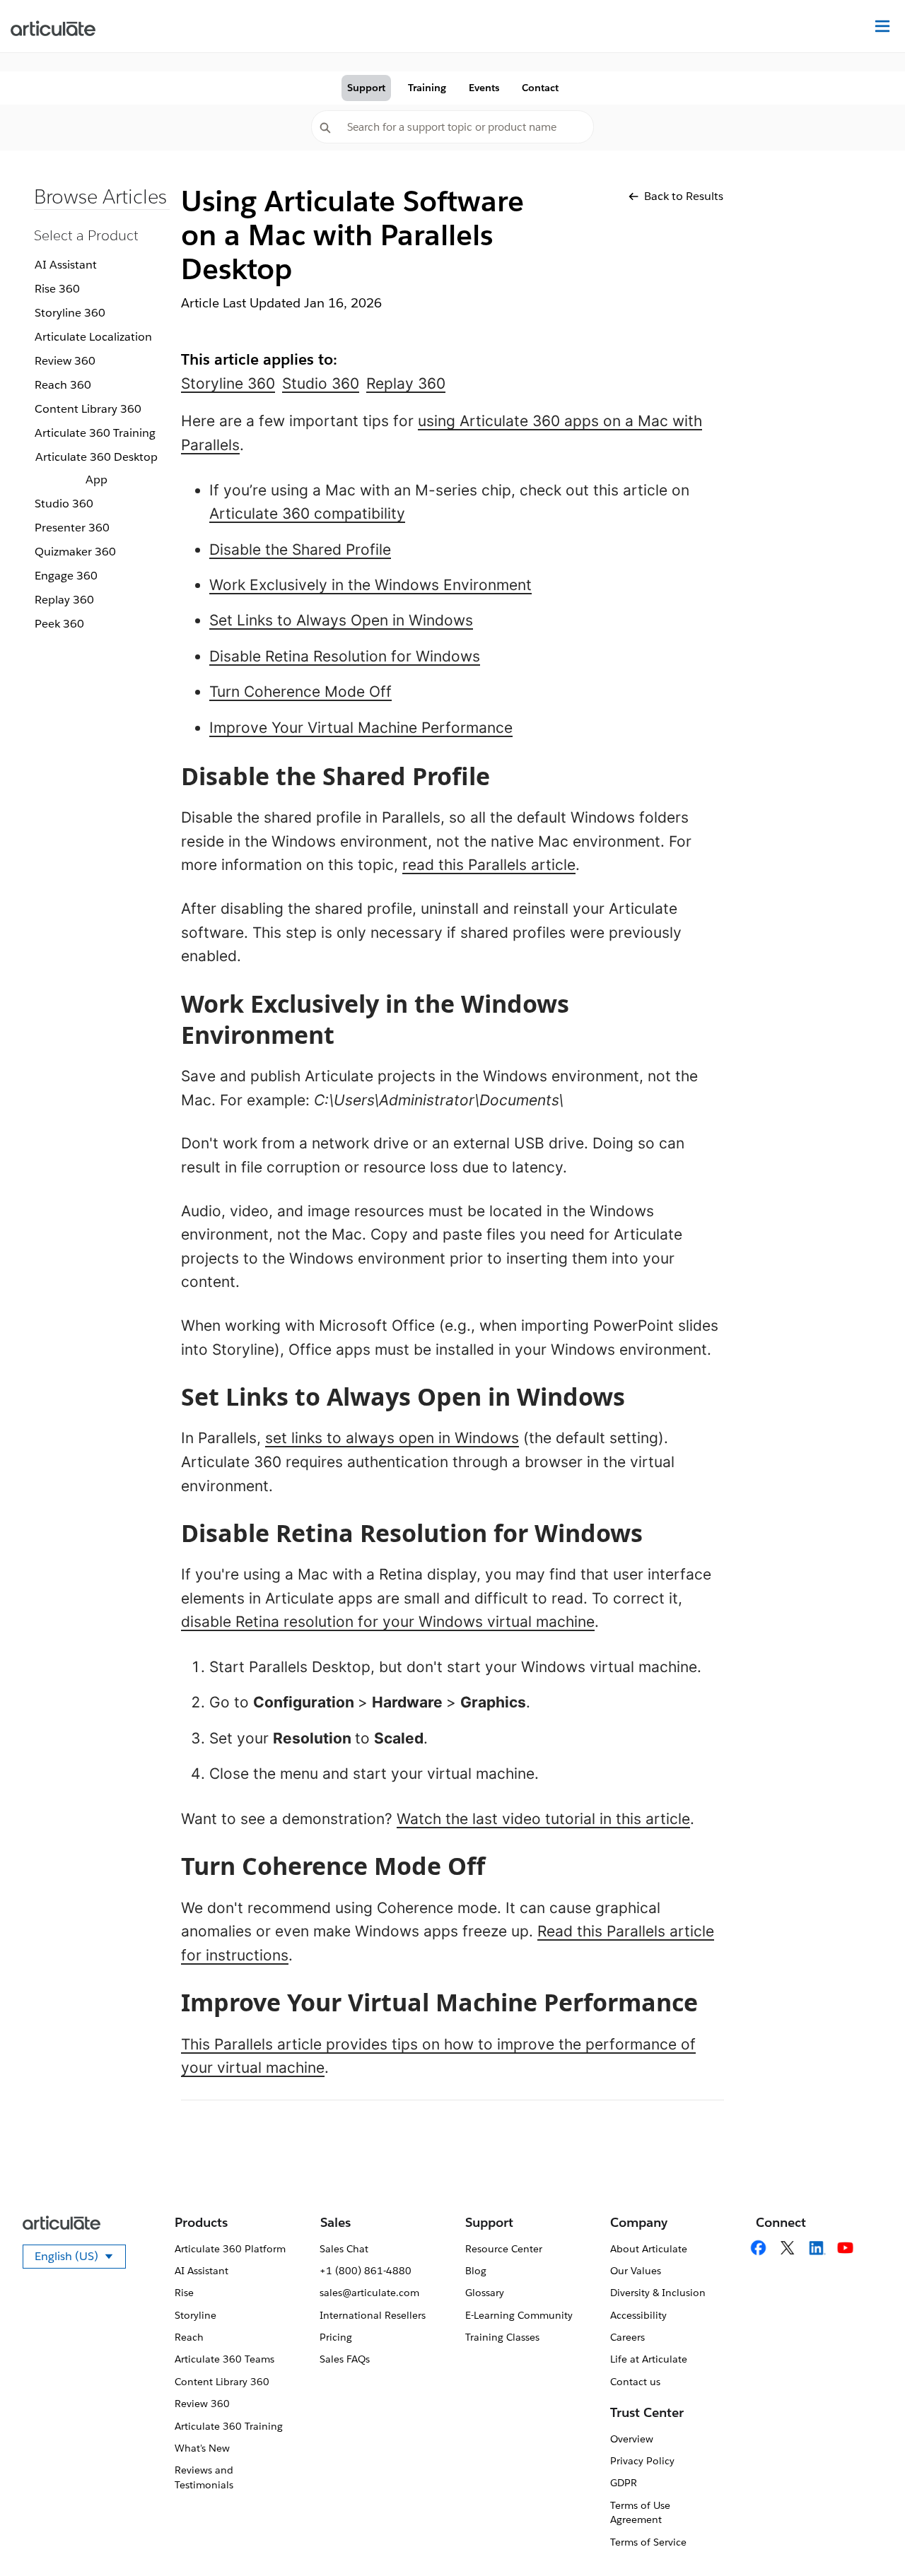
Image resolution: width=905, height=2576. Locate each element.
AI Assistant (66, 265)
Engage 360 (66, 576)
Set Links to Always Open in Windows (341, 620)
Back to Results (684, 196)
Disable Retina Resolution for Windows (345, 656)
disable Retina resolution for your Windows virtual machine (388, 1622)
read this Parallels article (489, 865)
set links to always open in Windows (392, 1438)
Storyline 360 (70, 313)
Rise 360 (57, 289)
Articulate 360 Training (95, 433)
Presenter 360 (72, 528)
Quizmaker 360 (75, 552)
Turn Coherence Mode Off (300, 692)
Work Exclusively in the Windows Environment (370, 585)
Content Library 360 (88, 409)
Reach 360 (63, 385)
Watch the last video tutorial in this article (543, 1819)
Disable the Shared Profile (300, 549)
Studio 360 (64, 504)
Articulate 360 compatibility (307, 513)
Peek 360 (59, 624)
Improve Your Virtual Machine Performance (361, 728)
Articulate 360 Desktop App (97, 468)
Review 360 (65, 361)
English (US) (80, 2259)
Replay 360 (64, 600)
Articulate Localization (93, 337)
